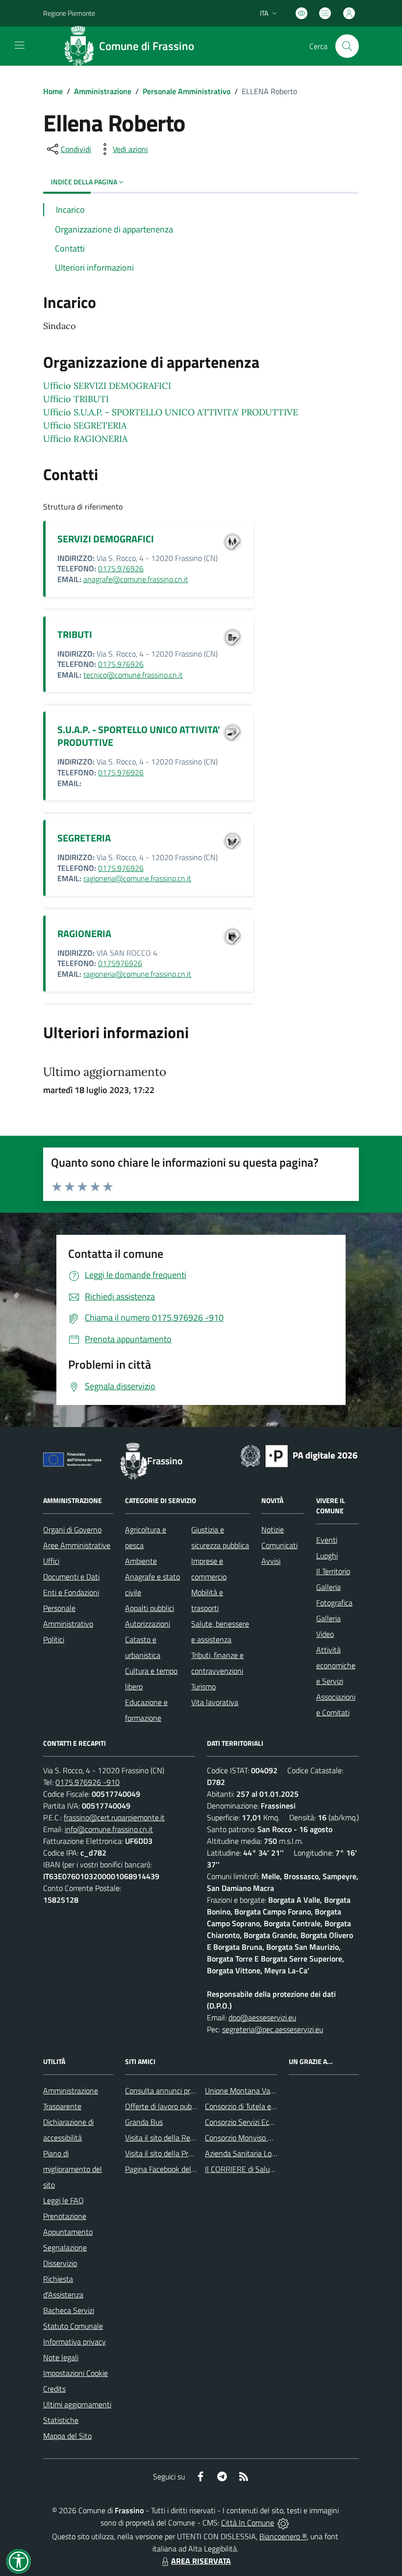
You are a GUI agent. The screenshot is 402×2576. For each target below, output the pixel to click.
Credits (54, 2389)
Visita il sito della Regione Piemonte (183, 2138)
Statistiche (61, 2420)
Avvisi (271, 1561)
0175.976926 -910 (88, 1782)
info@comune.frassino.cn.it (109, 1829)
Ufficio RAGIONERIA (85, 439)
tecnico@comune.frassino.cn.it (133, 675)
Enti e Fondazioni (71, 1592)
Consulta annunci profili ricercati (177, 2091)
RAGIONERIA (84, 933)
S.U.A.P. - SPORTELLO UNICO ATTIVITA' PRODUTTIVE (139, 736)
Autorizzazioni (148, 1624)
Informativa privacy (75, 2342)
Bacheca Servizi (69, 2310)
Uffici (51, 1561)
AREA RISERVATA (201, 2561)
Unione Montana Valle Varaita (254, 2091)
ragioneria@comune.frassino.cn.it (137, 878)
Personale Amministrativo (187, 91)
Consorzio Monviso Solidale (249, 2138)
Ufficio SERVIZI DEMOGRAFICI (107, 386)
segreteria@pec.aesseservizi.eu (273, 2029)
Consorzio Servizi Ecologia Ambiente (264, 2122)
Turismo (203, 1686)
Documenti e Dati (71, 1577)
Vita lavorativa (215, 1702)
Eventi (327, 1540)
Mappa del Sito (67, 2436)
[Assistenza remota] (283, 2523)
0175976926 (120, 963)
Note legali (61, 2357)
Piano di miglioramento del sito (73, 2169)
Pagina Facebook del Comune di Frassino (191, 2169)
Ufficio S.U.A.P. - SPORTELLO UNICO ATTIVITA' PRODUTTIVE (171, 412)
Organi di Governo (72, 1530)
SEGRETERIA (84, 838)
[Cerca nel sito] (347, 46)
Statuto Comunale (73, 2326)
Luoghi (327, 1556)
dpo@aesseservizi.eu (262, 2017)
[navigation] (20, 45)
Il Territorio (333, 1571)
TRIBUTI (75, 634)
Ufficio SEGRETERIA (85, 425)
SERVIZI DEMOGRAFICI (106, 539)
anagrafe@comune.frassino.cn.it (136, 579)
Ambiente (141, 1561)
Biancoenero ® (283, 2536)
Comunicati (279, 1545)
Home (53, 91)
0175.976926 (121, 568)
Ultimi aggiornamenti (77, 2404)
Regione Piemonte (69, 13)
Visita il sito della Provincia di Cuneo (183, 2153)
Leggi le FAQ (63, 2200)
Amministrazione (103, 91)
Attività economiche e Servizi (336, 1665)
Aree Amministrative (77, 1545)
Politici (54, 1639)
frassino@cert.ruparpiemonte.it (114, 1817)
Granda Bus (144, 2122)
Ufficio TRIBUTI (76, 399)
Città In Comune (248, 2523)
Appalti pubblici (150, 1608)
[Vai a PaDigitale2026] (299, 1455)
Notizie (273, 1530)
